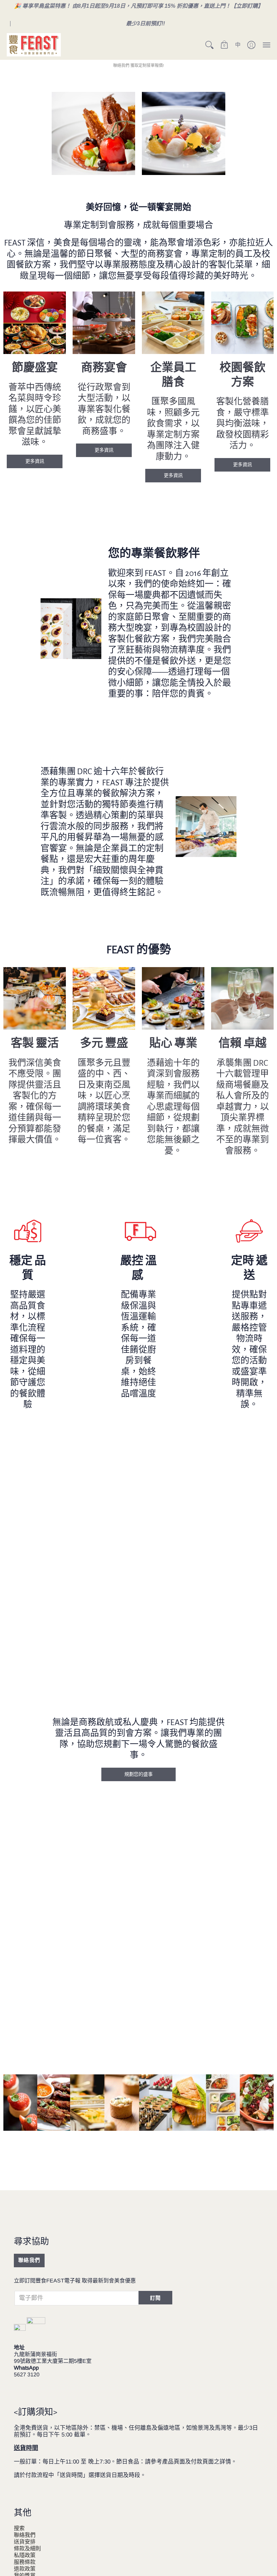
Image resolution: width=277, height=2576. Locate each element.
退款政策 (25, 2569)
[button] (209, 45)
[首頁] (34, 45)
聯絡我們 (29, 2260)
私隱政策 (25, 2555)
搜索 (19, 2528)
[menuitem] (209, 45)
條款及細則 (27, 2548)
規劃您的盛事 (138, 1774)
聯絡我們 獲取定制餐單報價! (138, 66)
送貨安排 (25, 2542)
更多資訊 (35, 461)
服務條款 (25, 2562)
